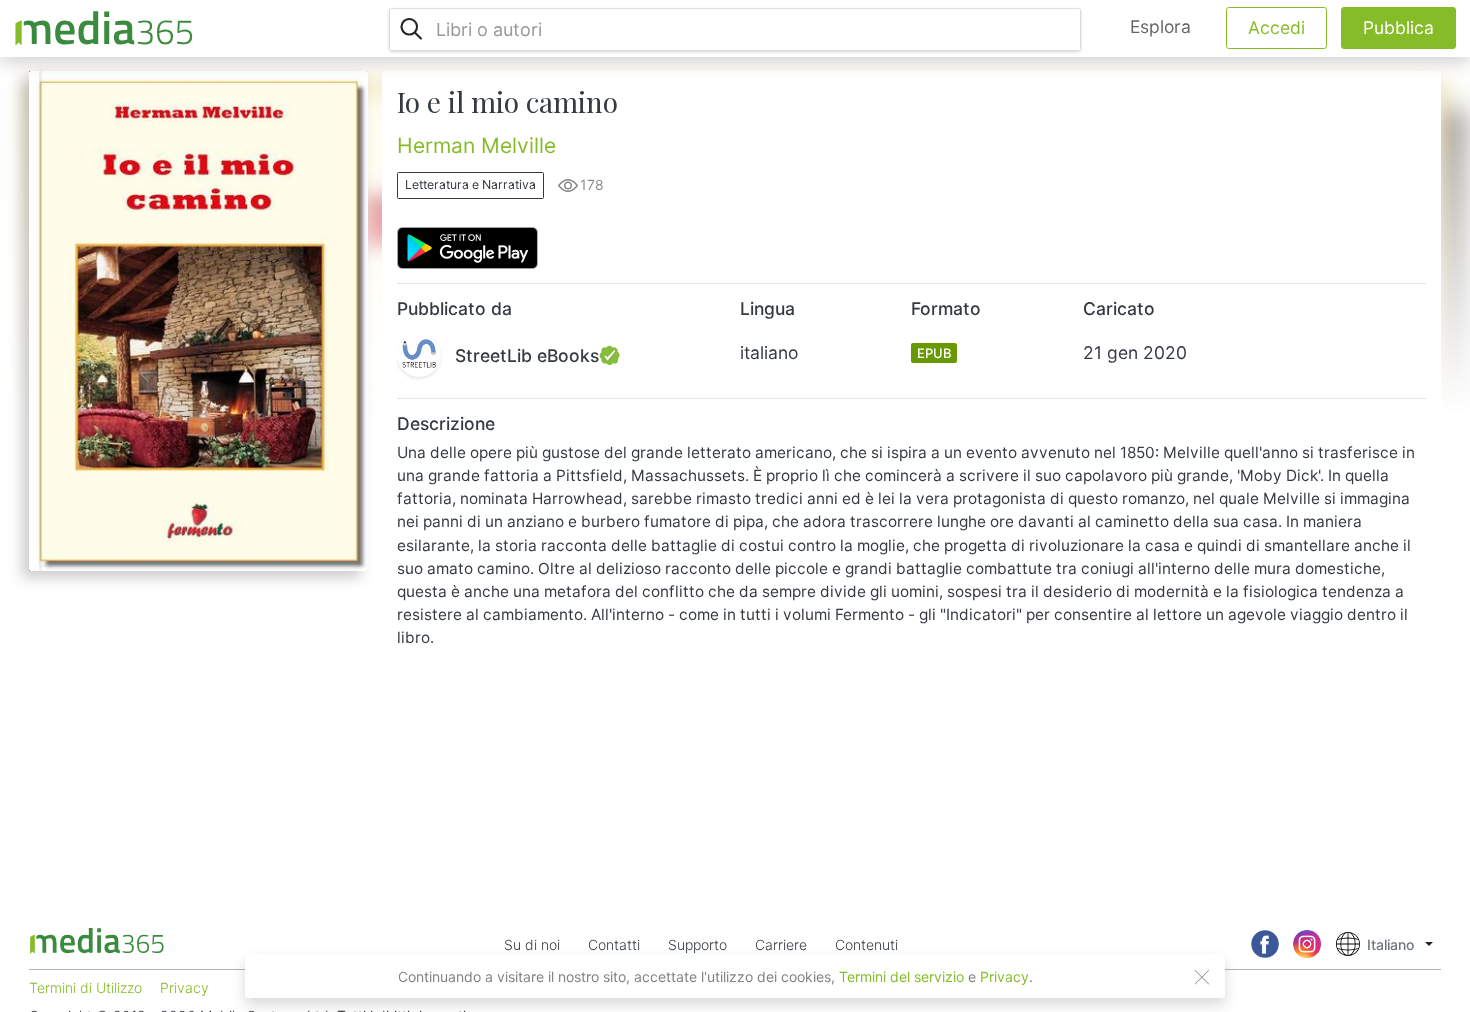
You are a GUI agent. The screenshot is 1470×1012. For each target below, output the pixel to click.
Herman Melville (476, 145)
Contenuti (866, 944)
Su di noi (532, 944)
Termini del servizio (901, 976)
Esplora (1160, 26)
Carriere (781, 944)
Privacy (1004, 976)
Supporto (697, 944)
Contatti (614, 944)
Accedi (1276, 27)
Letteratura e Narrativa (470, 184)
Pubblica (1398, 27)
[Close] (1202, 977)
